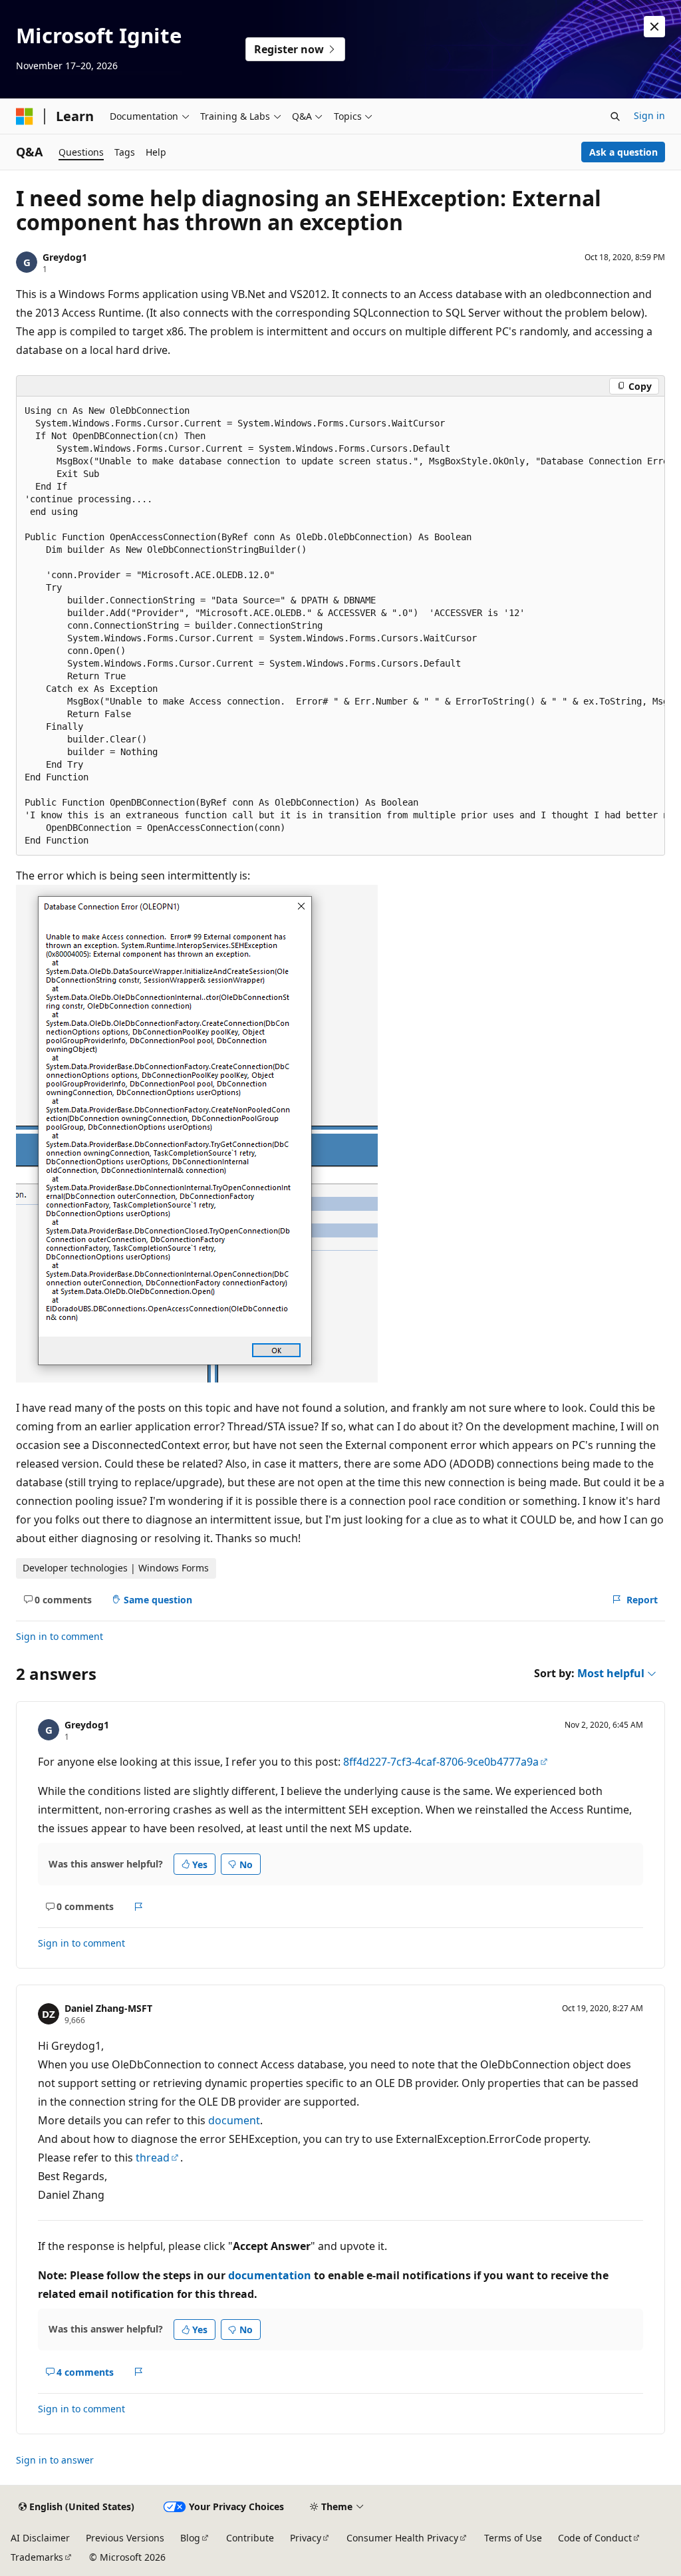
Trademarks (37, 2557)
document (234, 2120)
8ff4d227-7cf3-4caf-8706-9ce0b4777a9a (441, 1762)
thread (153, 2158)
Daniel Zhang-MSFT (108, 2008)
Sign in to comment (60, 1636)
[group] (340, 626)
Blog (190, 2538)
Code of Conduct (595, 2538)
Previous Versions (125, 2538)
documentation (270, 2275)
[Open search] (615, 116)
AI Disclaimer (40, 2538)
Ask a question (623, 152)
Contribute (250, 2538)
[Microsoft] (25, 116)
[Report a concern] (139, 1907)
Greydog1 (65, 257)
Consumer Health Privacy (402, 2538)
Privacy (306, 2538)
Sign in (649, 115)
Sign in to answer (55, 2460)
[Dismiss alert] (654, 27)
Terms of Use (513, 2538)
